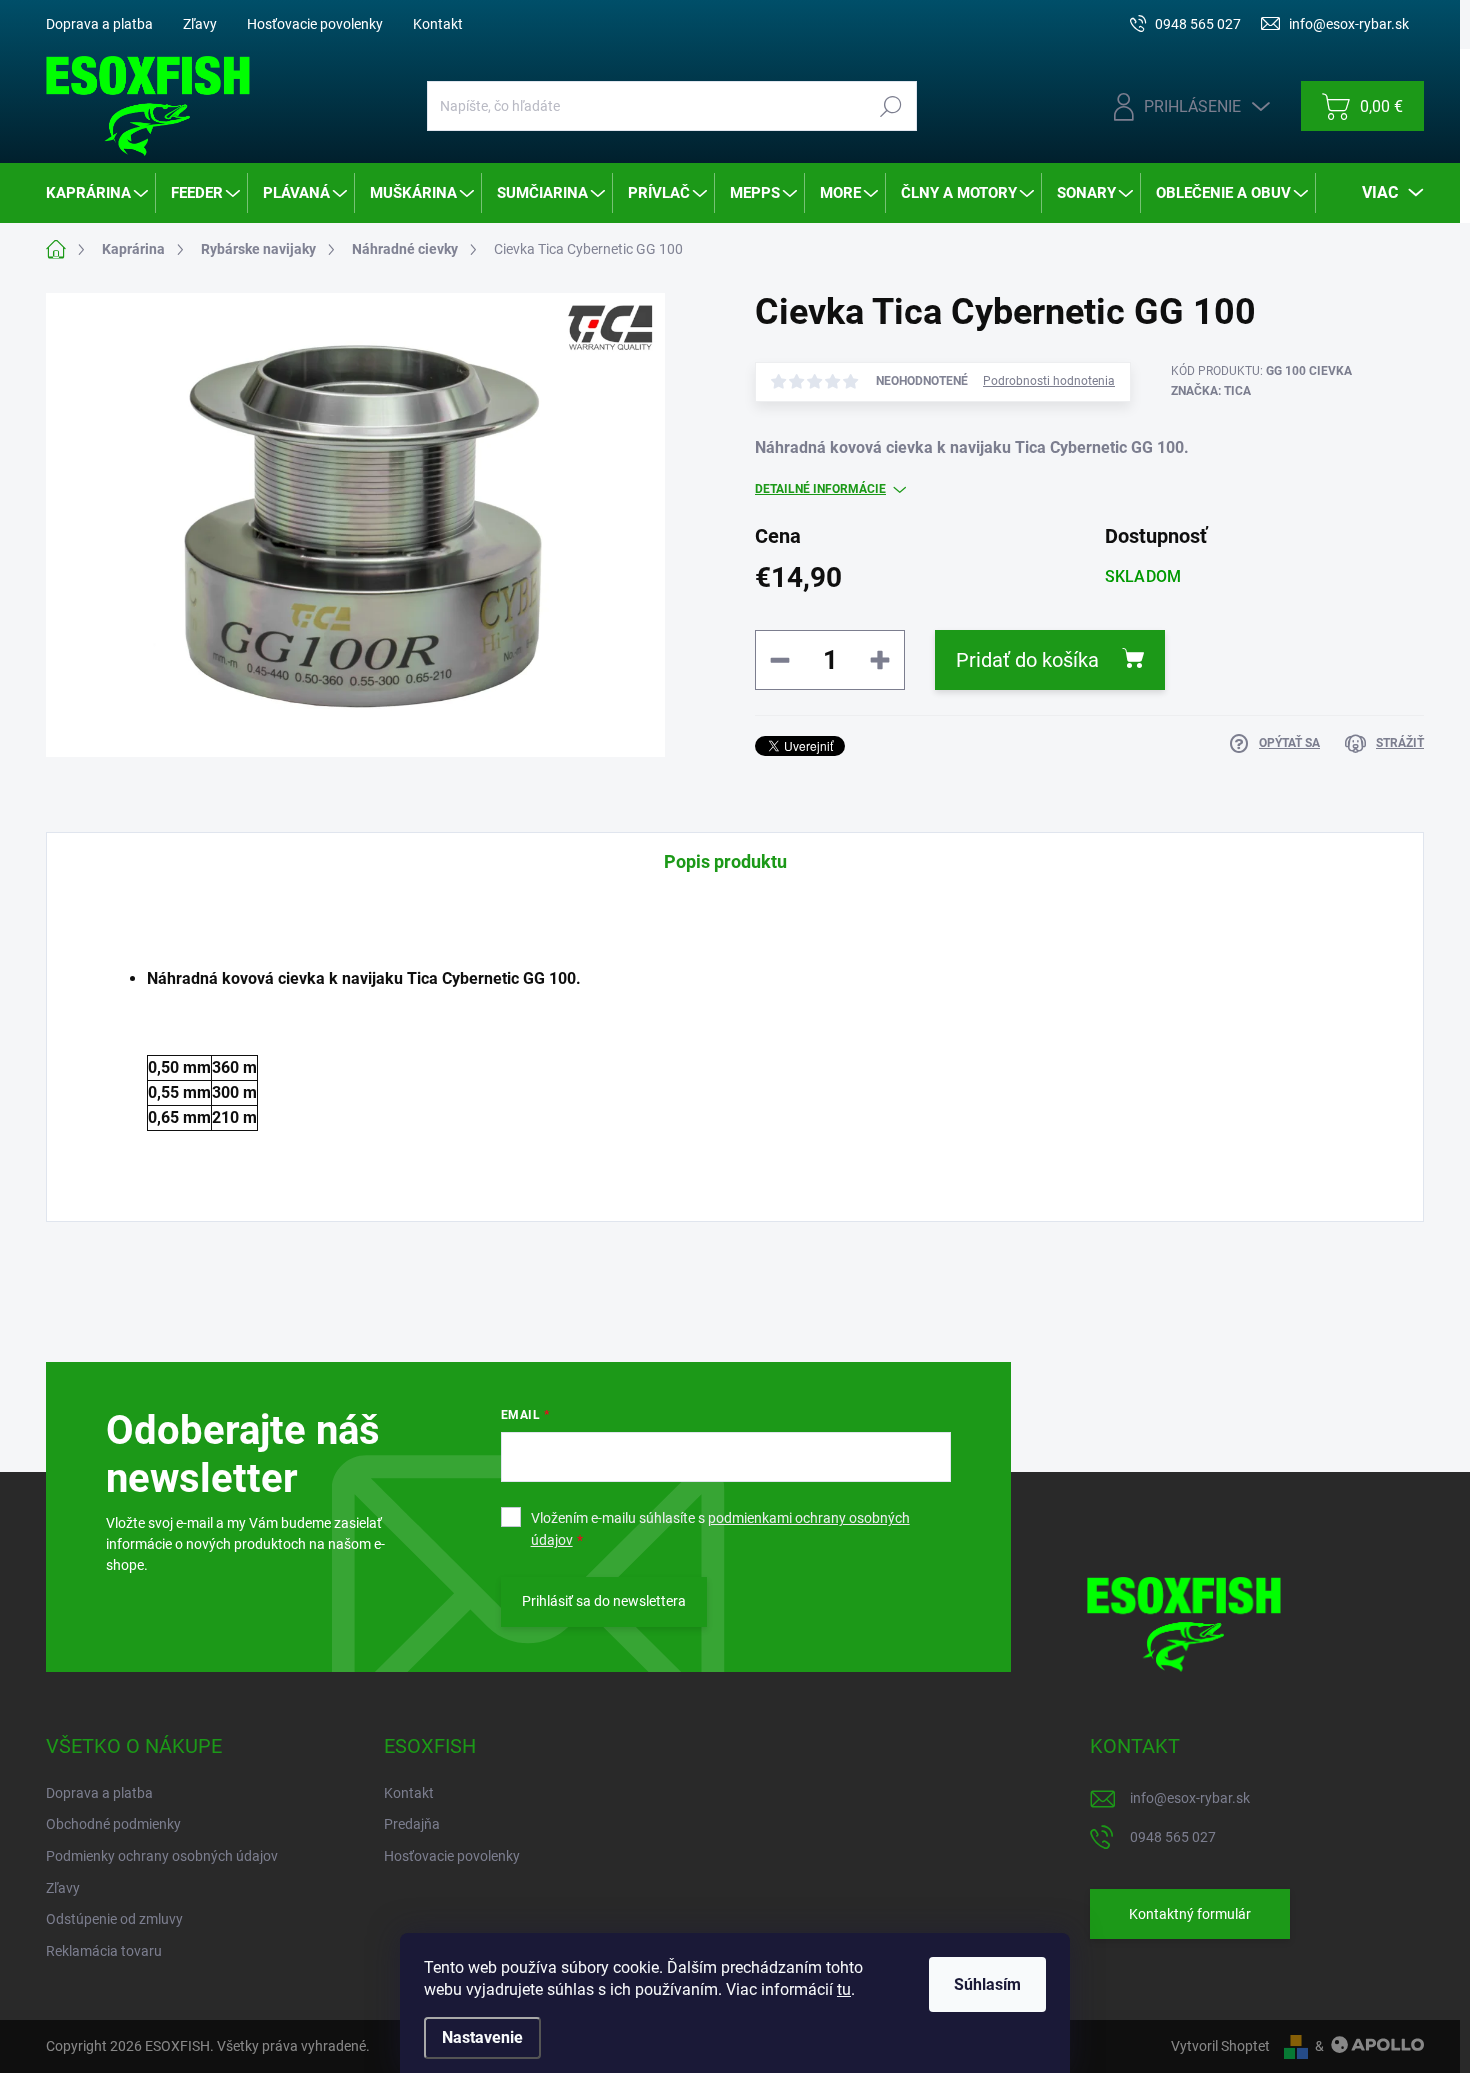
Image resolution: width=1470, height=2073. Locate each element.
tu (844, 1989)
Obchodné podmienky (113, 1824)
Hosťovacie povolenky (315, 24)
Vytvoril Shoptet (1220, 2046)
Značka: (1211, 391)
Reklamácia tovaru (104, 1951)
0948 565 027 (1173, 1837)
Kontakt (438, 24)
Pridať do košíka (1027, 660)
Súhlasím (987, 1984)
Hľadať (890, 106)
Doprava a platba (99, 24)
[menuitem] (98, 193)
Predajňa (412, 1824)
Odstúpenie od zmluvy (114, 1919)
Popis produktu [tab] (725, 861)
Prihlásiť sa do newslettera (604, 1601)
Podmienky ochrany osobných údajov (162, 1856)
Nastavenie (482, 2037)
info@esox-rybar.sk (1190, 1798)
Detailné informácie (820, 489)
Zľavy (200, 24)
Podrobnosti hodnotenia (1049, 381)
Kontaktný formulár (1190, 1914)
